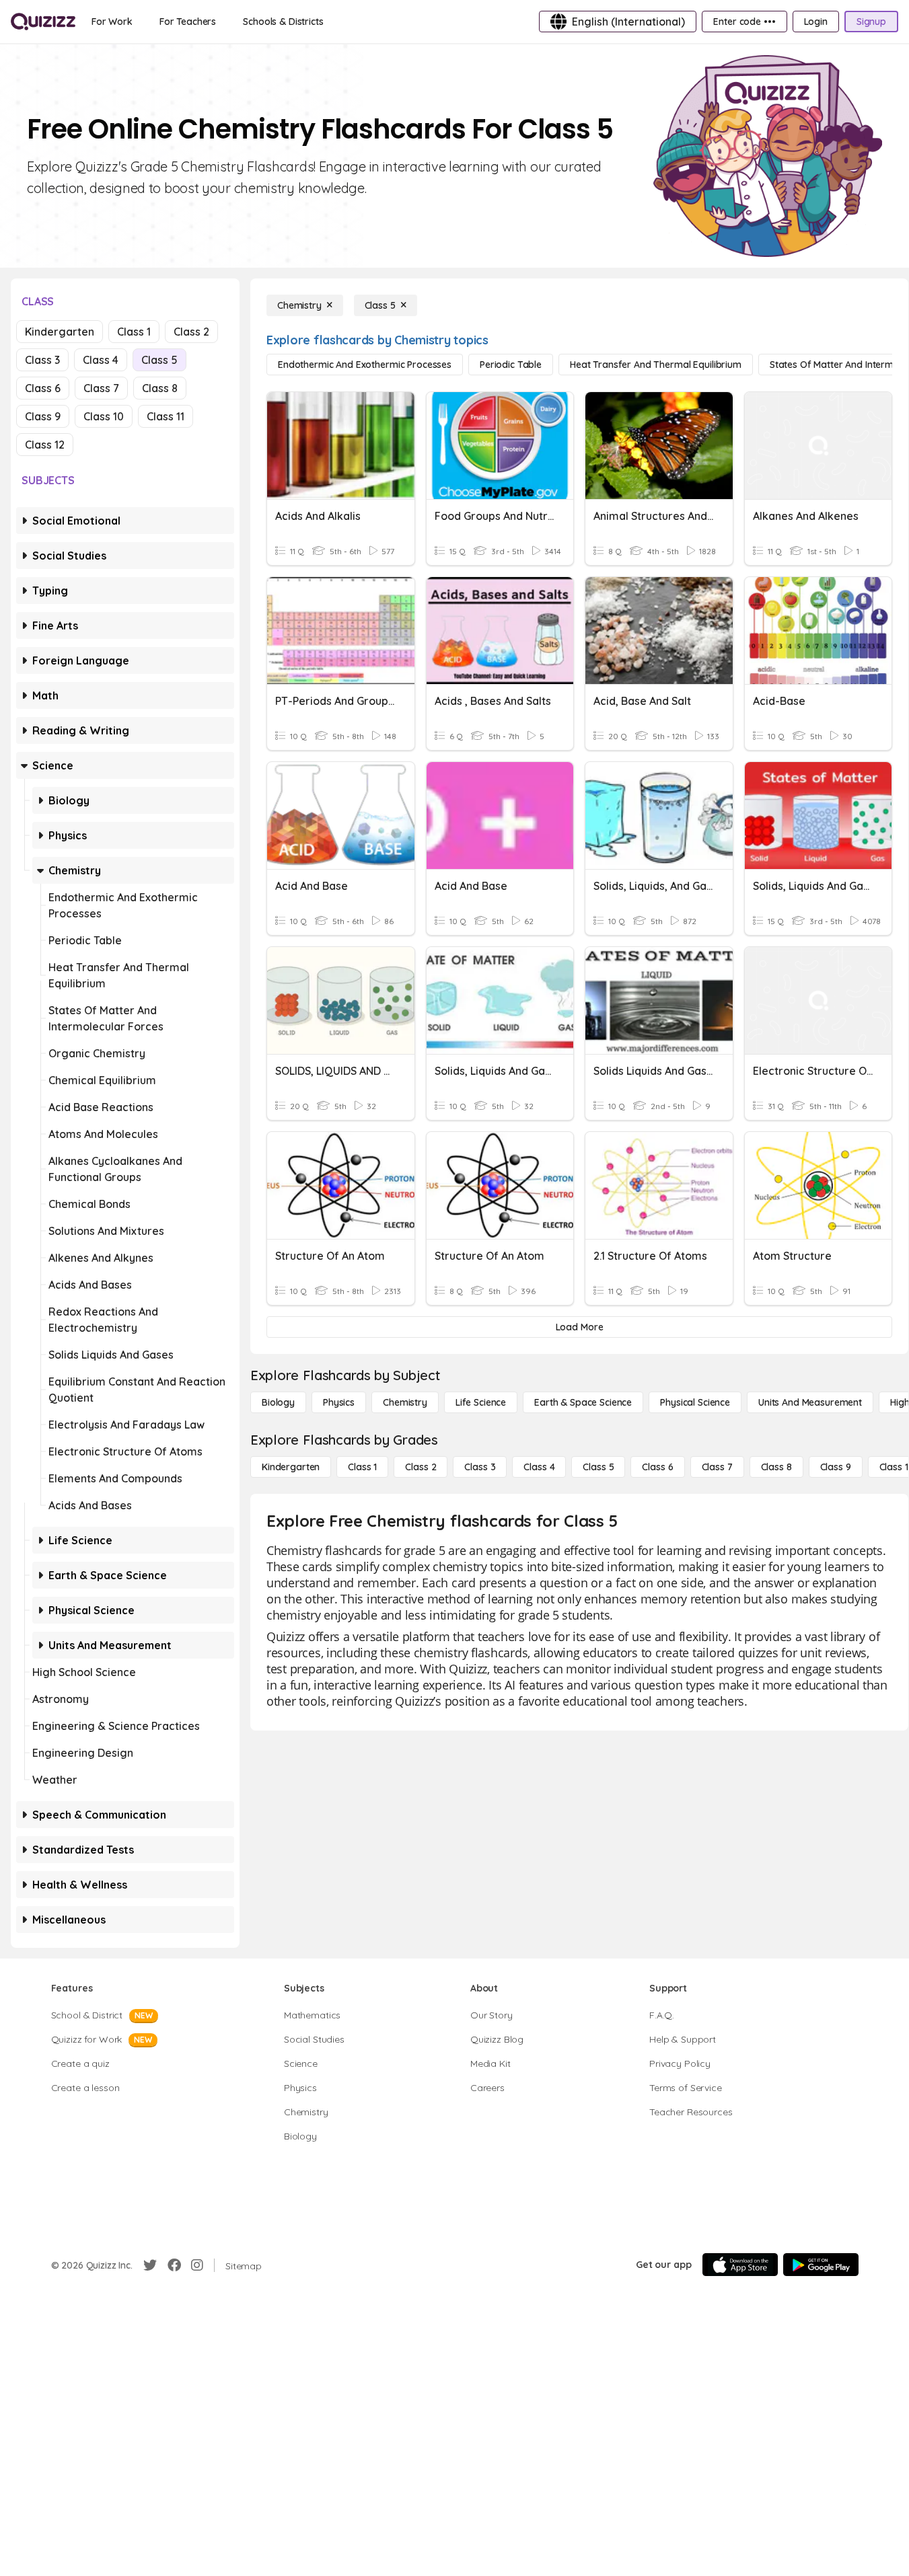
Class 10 (104, 416)
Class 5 (159, 360)
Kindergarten (60, 332)
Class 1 (134, 332)
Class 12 (45, 445)
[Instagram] (197, 2265)
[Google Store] (821, 2265)
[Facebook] (174, 2265)
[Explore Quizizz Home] (43, 22)
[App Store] (740, 2265)
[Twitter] (150, 2265)
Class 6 (43, 388)
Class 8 (160, 388)
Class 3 (42, 360)
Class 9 (43, 416)
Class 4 (101, 360)
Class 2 (191, 332)
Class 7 (101, 388)
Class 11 (166, 416)
